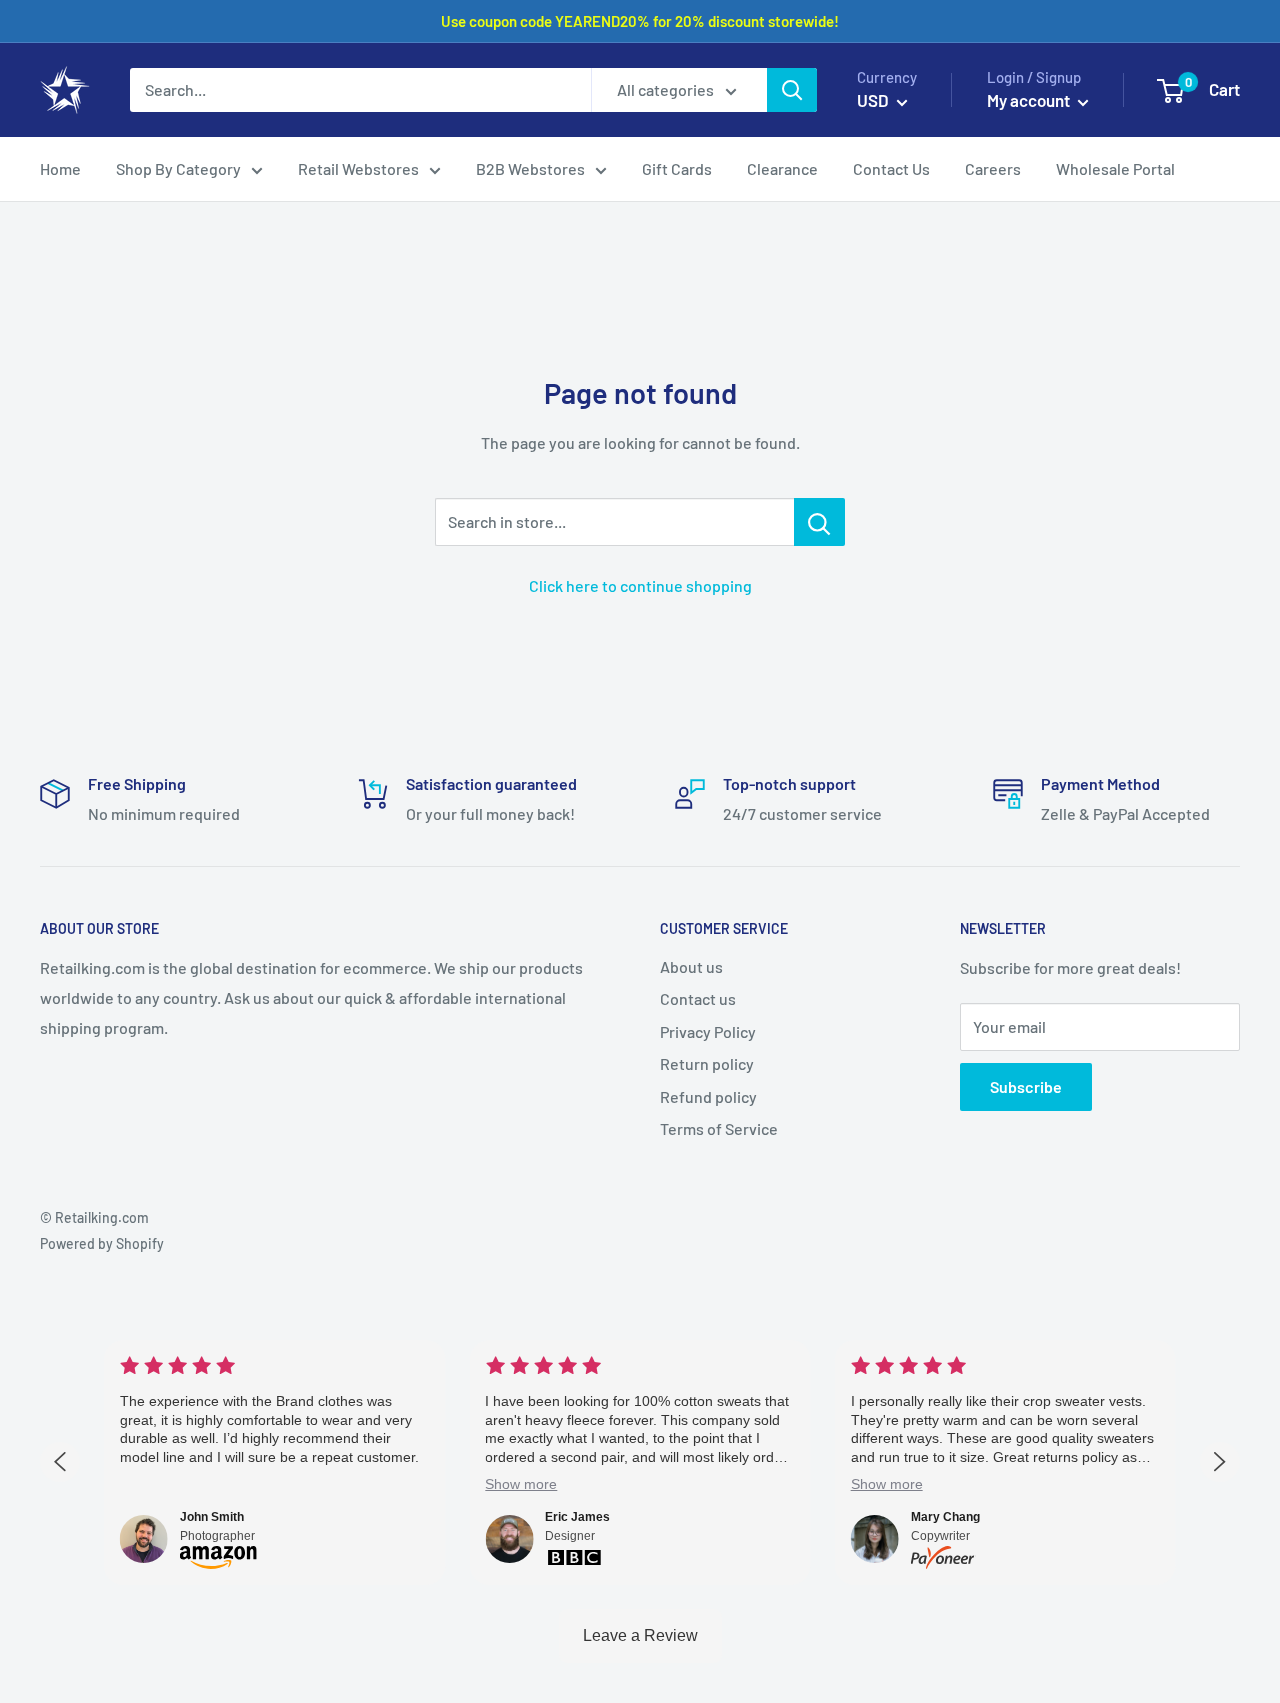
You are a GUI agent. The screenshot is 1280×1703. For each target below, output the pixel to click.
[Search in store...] (819, 522)
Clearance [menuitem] (782, 168)
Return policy (707, 1063)
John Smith (212, 1517)
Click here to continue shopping (640, 585)
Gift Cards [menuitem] (677, 168)
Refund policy (708, 1096)
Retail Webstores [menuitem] (358, 168)
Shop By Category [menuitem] (178, 168)
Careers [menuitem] (993, 168)
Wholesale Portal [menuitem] (1115, 168)
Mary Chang (945, 1517)
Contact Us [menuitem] (891, 168)
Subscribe (1026, 1086)
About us (691, 966)
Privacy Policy (708, 1031)
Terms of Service (719, 1128)
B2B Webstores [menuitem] (530, 168)
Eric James (577, 1517)
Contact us (698, 998)
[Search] (792, 90)
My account (1030, 100)
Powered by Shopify (102, 1243)
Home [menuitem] (60, 168)
